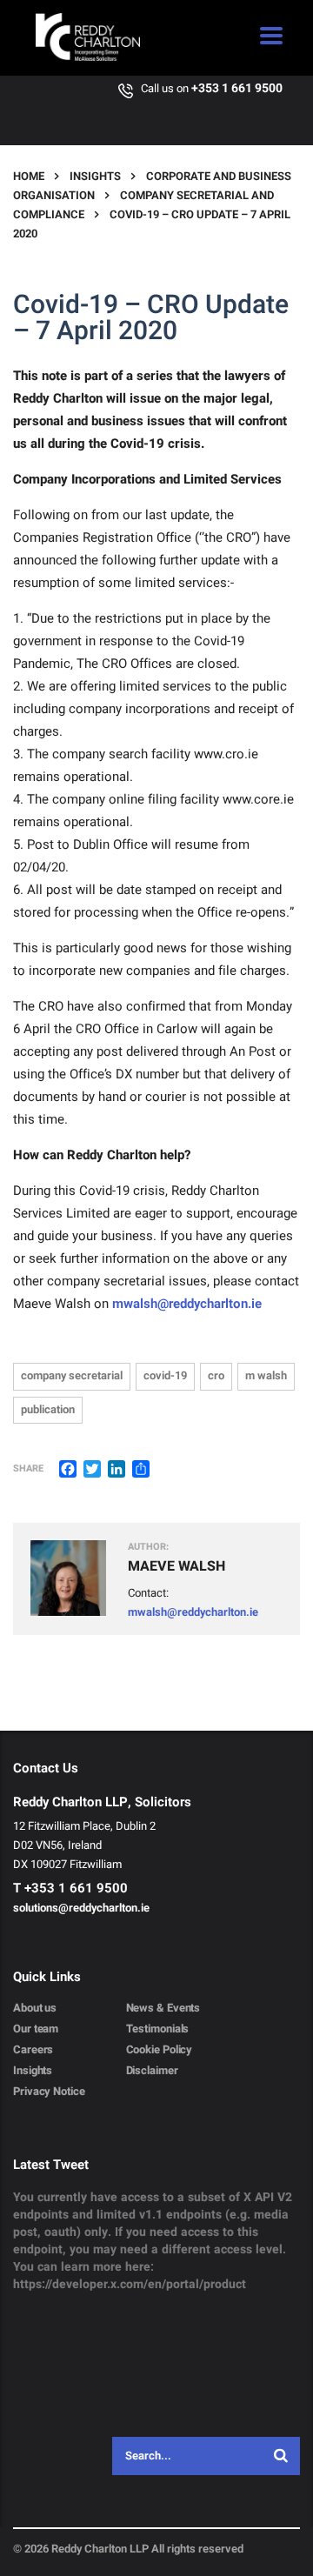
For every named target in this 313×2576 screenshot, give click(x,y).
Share (28, 1469)
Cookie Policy (160, 2050)
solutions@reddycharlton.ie (81, 1908)
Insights (33, 2071)
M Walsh (266, 1375)
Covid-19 (165, 1375)
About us (35, 2008)
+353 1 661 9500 (237, 88)
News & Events (163, 2008)
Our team (36, 2029)
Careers (33, 2050)
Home (29, 176)
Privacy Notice (49, 2092)
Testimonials (158, 2029)
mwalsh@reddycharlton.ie (187, 1304)
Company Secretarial (72, 1375)
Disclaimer (152, 2071)
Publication (48, 1409)
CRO (216, 1375)
